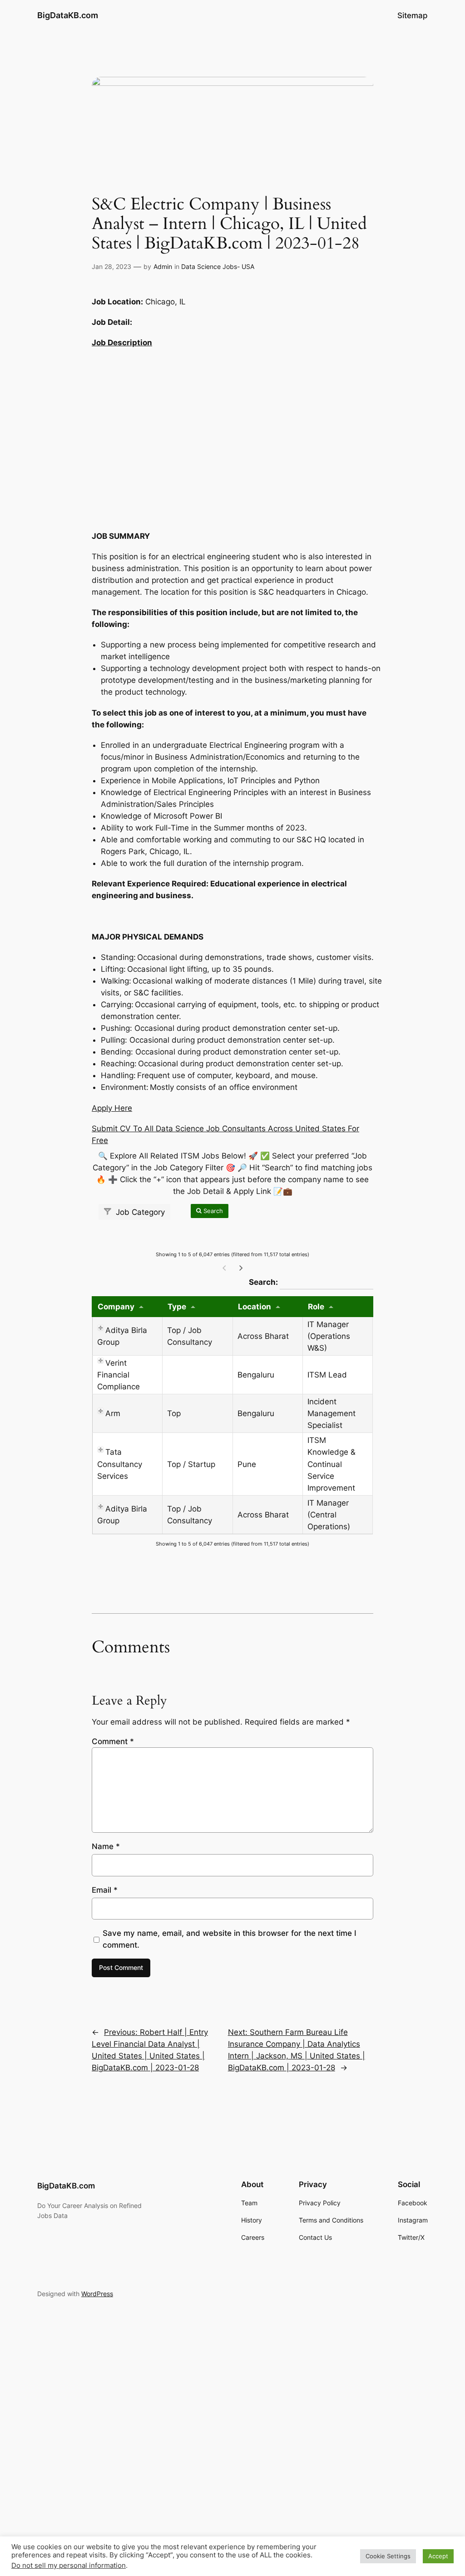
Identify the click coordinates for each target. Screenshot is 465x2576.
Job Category (139, 1212)
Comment (113, 1741)
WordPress (97, 2294)
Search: (311, 1282)
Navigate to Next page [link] (241, 1268)
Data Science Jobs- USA (218, 266)
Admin (163, 266)
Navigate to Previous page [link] (224, 1268)
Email (105, 1890)
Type (177, 1307)
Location (255, 1307)
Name (106, 1846)
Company (116, 1307)
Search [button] (212, 1211)
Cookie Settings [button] (388, 2556)
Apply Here (112, 1108)
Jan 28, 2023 (111, 266)
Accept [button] (438, 2556)
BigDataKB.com (68, 15)
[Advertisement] (232, 437)
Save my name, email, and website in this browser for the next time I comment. (230, 1939)
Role (316, 1307)
